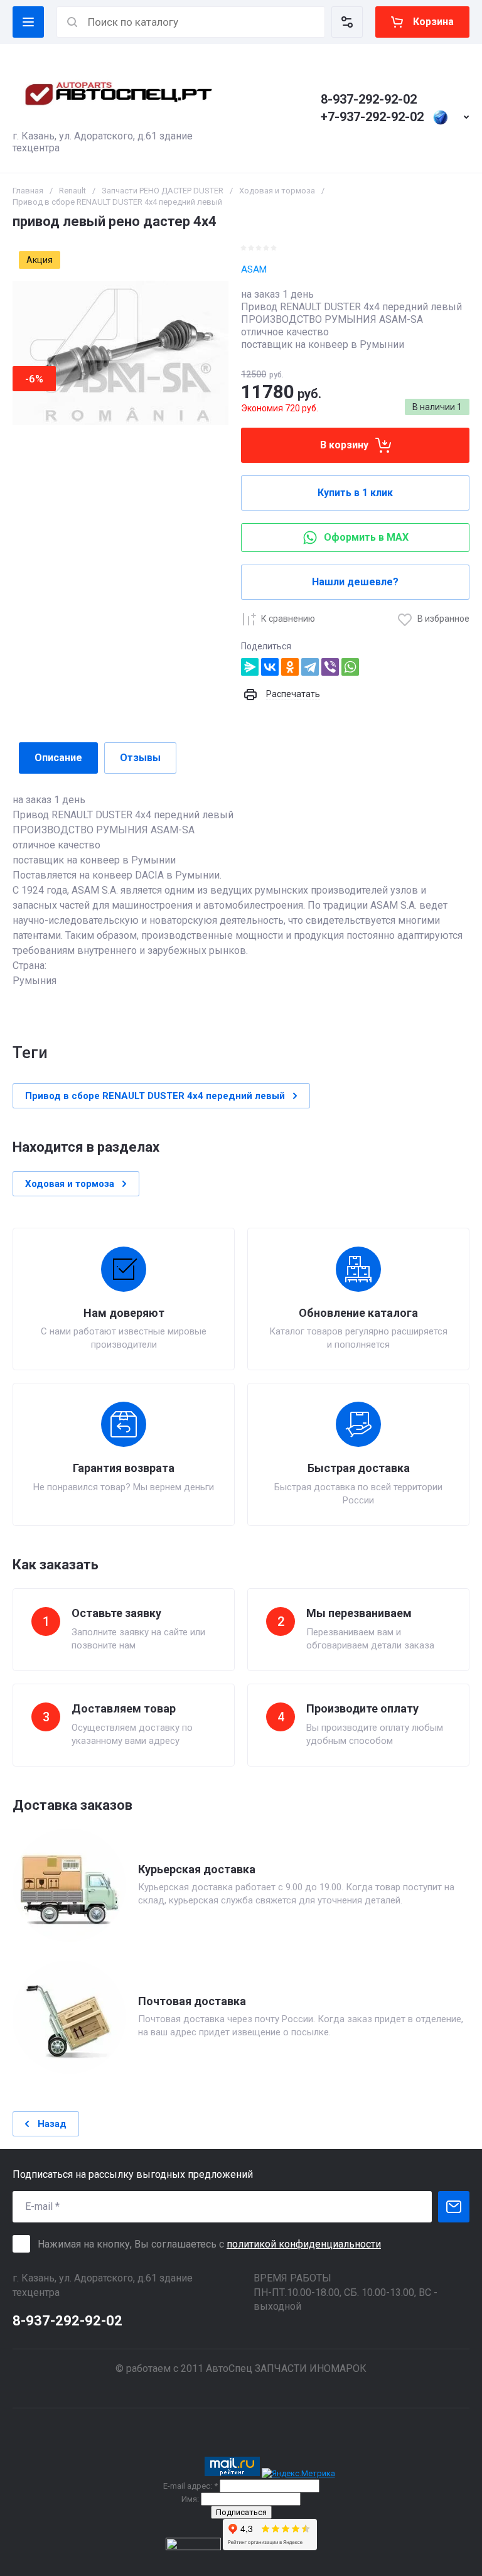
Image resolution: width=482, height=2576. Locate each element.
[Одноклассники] (290, 667)
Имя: (190, 2499)
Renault (72, 191)
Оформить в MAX (366, 537)
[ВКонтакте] (270, 667)
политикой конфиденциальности (304, 2244)
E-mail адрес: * (190, 2486)
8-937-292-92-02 (369, 99)
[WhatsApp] (350, 667)
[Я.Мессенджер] (250, 667)
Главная (28, 191)
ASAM (254, 269)
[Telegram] (310, 667)
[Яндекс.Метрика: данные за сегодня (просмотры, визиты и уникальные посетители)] (298, 2474)
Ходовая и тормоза (277, 191)
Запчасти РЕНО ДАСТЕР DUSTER (163, 191)
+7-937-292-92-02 (372, 117)
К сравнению (288, 619)
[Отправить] (454, 2207)
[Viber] (330, 667)
